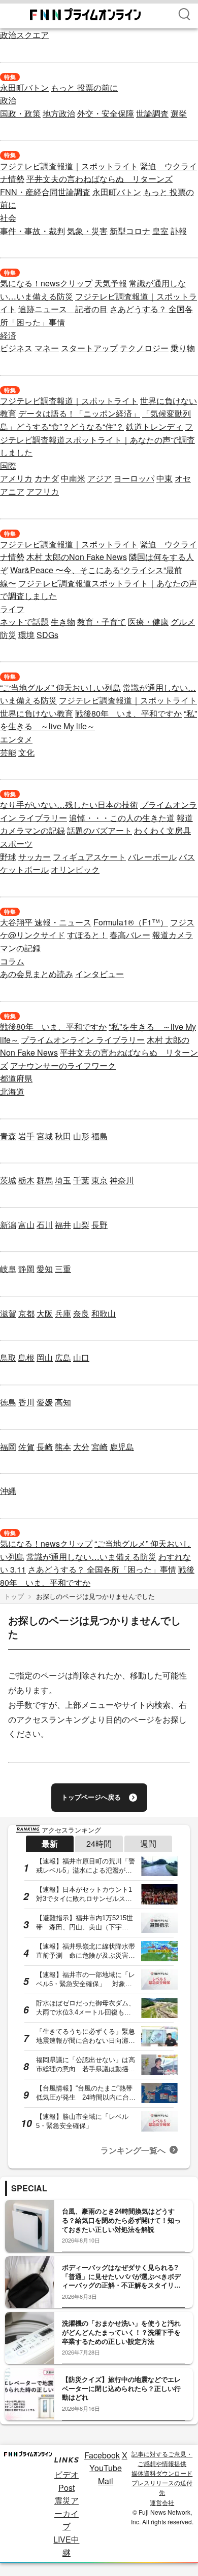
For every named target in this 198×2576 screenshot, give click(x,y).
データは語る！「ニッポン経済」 (79, 413)
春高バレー (130, 935)
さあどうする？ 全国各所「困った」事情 (102, 1569)
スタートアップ (89, 348)
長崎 (45, 1447)
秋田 (63, 1136)
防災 (8, 635)
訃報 (179, 231)
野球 (8, 857)
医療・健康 (148, 622)
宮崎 (100, 1447)
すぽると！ (87, 935)
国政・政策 (20, 113)
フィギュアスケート (89, 857)
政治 (8, 100)
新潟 (8, 1225)
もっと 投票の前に (84, 87)
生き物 (63, 622)
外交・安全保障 (106, 113)
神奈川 (122, 1180)
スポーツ (16, 844)
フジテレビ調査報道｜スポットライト (69, 166)
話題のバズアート (100, 830)
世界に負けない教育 (37, 713)
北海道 (12, 1091)
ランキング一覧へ (133, 2150)
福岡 (8, 1447)
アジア (100, 478)
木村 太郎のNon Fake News (77, 557)
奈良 (81, 1313)
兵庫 (63, 1313)
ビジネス (16, 348)
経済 (8, 335)
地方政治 (59, 113)
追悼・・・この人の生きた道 (122, 818)
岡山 (45, 1357)
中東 (164, 478)
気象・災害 (87, 231)
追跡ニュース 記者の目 (63, 309)
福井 (63, 1225)
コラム (12, 961)
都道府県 (16, 1078)
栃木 (26, 1180)
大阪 (45, 1313)
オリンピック (75, 869)
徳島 (8, 1402)
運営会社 (162, 2502)
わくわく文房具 (162, 830)
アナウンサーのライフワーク (63, 1066)
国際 (8, 465)
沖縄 (8, 1491)
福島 (100, 1136)
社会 (8, 218)
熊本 (63, 1447)
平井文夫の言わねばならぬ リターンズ (100, 179)
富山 (26, 1225)
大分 (81, 1447)
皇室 (160, 231)
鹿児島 (122, 1447)
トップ (14, 1596)
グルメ (183, 622)
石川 (45, 1225)
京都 (26, 1313)
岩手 (26, 1136)
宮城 (45, 1136)
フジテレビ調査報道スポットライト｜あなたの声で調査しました (97, 439)
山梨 (81, 1225)
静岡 (26, 1269)
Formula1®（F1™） (131, 922)
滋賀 (8, 1313)
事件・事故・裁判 (32, 231)
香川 (26, 1402)
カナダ (47, 478)
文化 (26, 752)
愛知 (45, 1269)
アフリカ (43, 491)
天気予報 (111, 283)
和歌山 (104, 1313)
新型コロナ (130, 231)
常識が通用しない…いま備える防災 (91, 1557)
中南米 (73, 478)
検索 (184, 14)
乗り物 (183, 348)
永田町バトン (24, 87)
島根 (26, 1357)
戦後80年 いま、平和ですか (128, 713)
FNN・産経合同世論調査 (45, 192)
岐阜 (8, 1269)
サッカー (35, 857)
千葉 (81, 1180)
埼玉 (63, 1180)
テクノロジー (144, 348)
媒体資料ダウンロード (162, 2473)
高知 (63, 1402)
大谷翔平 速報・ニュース (46, 922)
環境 (26, 635)
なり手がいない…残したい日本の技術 (69, 805)
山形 (81, 1136)
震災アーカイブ (67, 2513)
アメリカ (16, 478)
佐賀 (26, 1447)
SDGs (47, 635)
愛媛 (45, 1402)
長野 (100, 1225)
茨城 (8, 1180)
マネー (47, 348)
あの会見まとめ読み (37, 974)
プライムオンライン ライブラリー (83, 1040)
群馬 (45, 1180)
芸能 (8, 752)
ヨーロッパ (134, 478)
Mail (106, 2481)
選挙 (179, 113)
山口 (81, 1357)
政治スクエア (24, 35)
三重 (63, 1269)
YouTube (106, 2468)
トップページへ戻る (91, 1797)
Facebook (102, 2455)
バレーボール (152, 857)
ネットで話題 (24, 622)
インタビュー (100, 974)
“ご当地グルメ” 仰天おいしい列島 (60, 687)
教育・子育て (102, 622)
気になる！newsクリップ (46, 283)
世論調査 (152, 113)
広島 (63, 1357)
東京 (100, 1180)
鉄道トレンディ (154, 426)
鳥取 (8, 1357)
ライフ (12, 609)
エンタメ (16, 739)
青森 (8, 1136)
